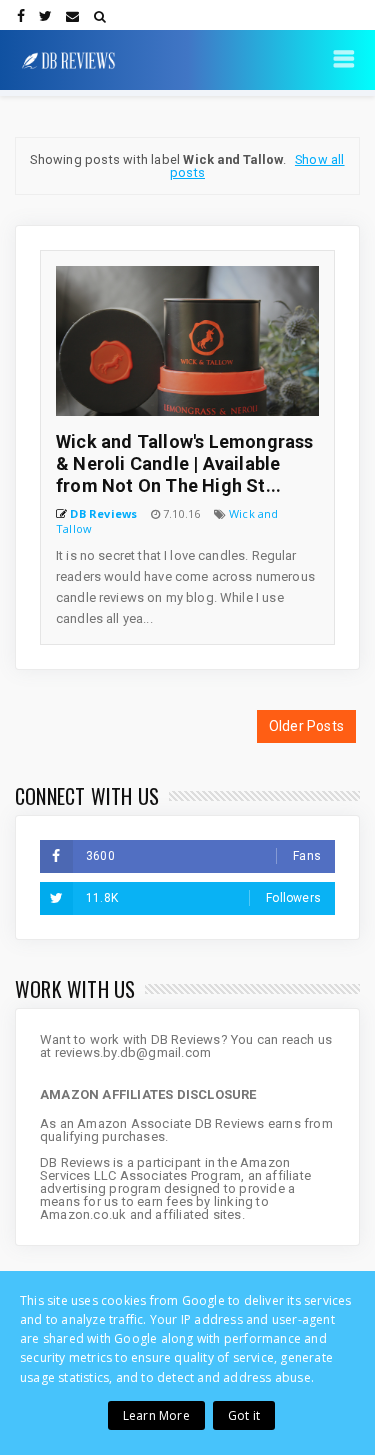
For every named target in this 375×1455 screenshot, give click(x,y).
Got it (244, 1415)
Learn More (156, 1415)
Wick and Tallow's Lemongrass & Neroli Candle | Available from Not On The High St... (185, 463)
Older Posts (306, 726)
